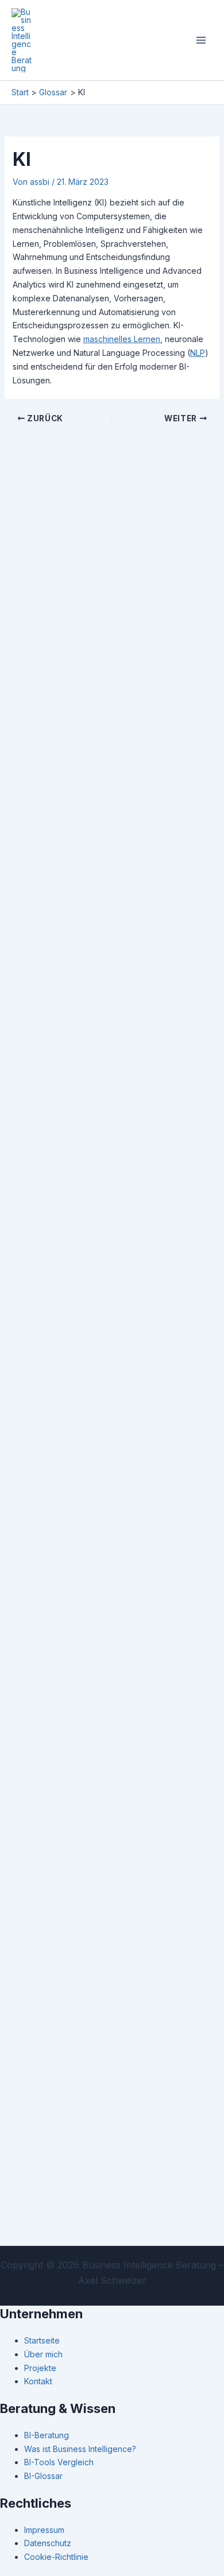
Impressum (44, 2530)
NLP (198, 353)
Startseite (42, 2340)
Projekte (40, 2368)
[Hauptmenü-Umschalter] (201, 40)
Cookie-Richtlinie (56, 2557)
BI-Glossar (43, 2476)
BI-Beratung (47, 2435)
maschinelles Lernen (122, 339)
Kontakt (38, 2381)
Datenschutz (48, 2543)
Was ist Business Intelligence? (80, 2449)
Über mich (43, 2354)
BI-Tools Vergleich (59, 2462)
